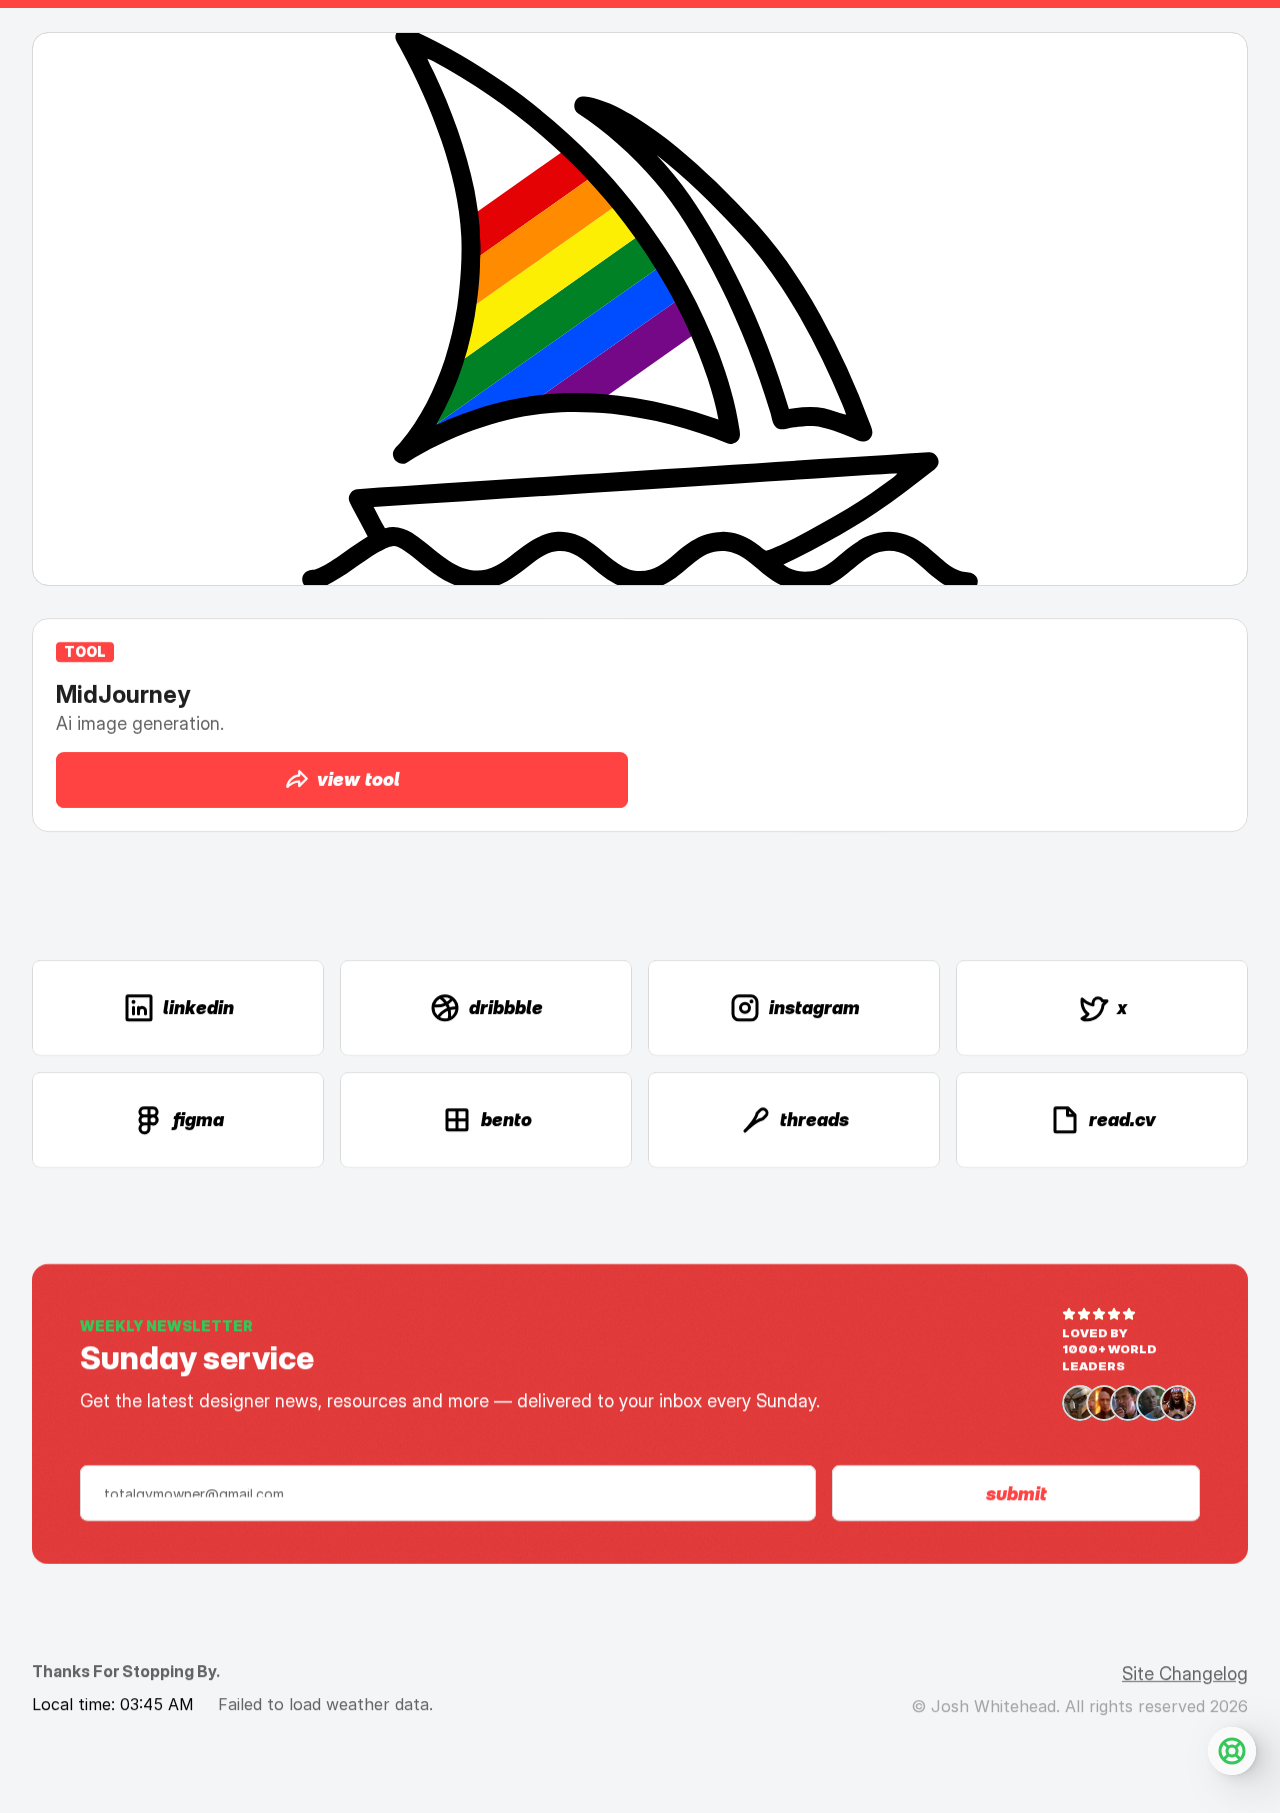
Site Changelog (1185, 1673)
